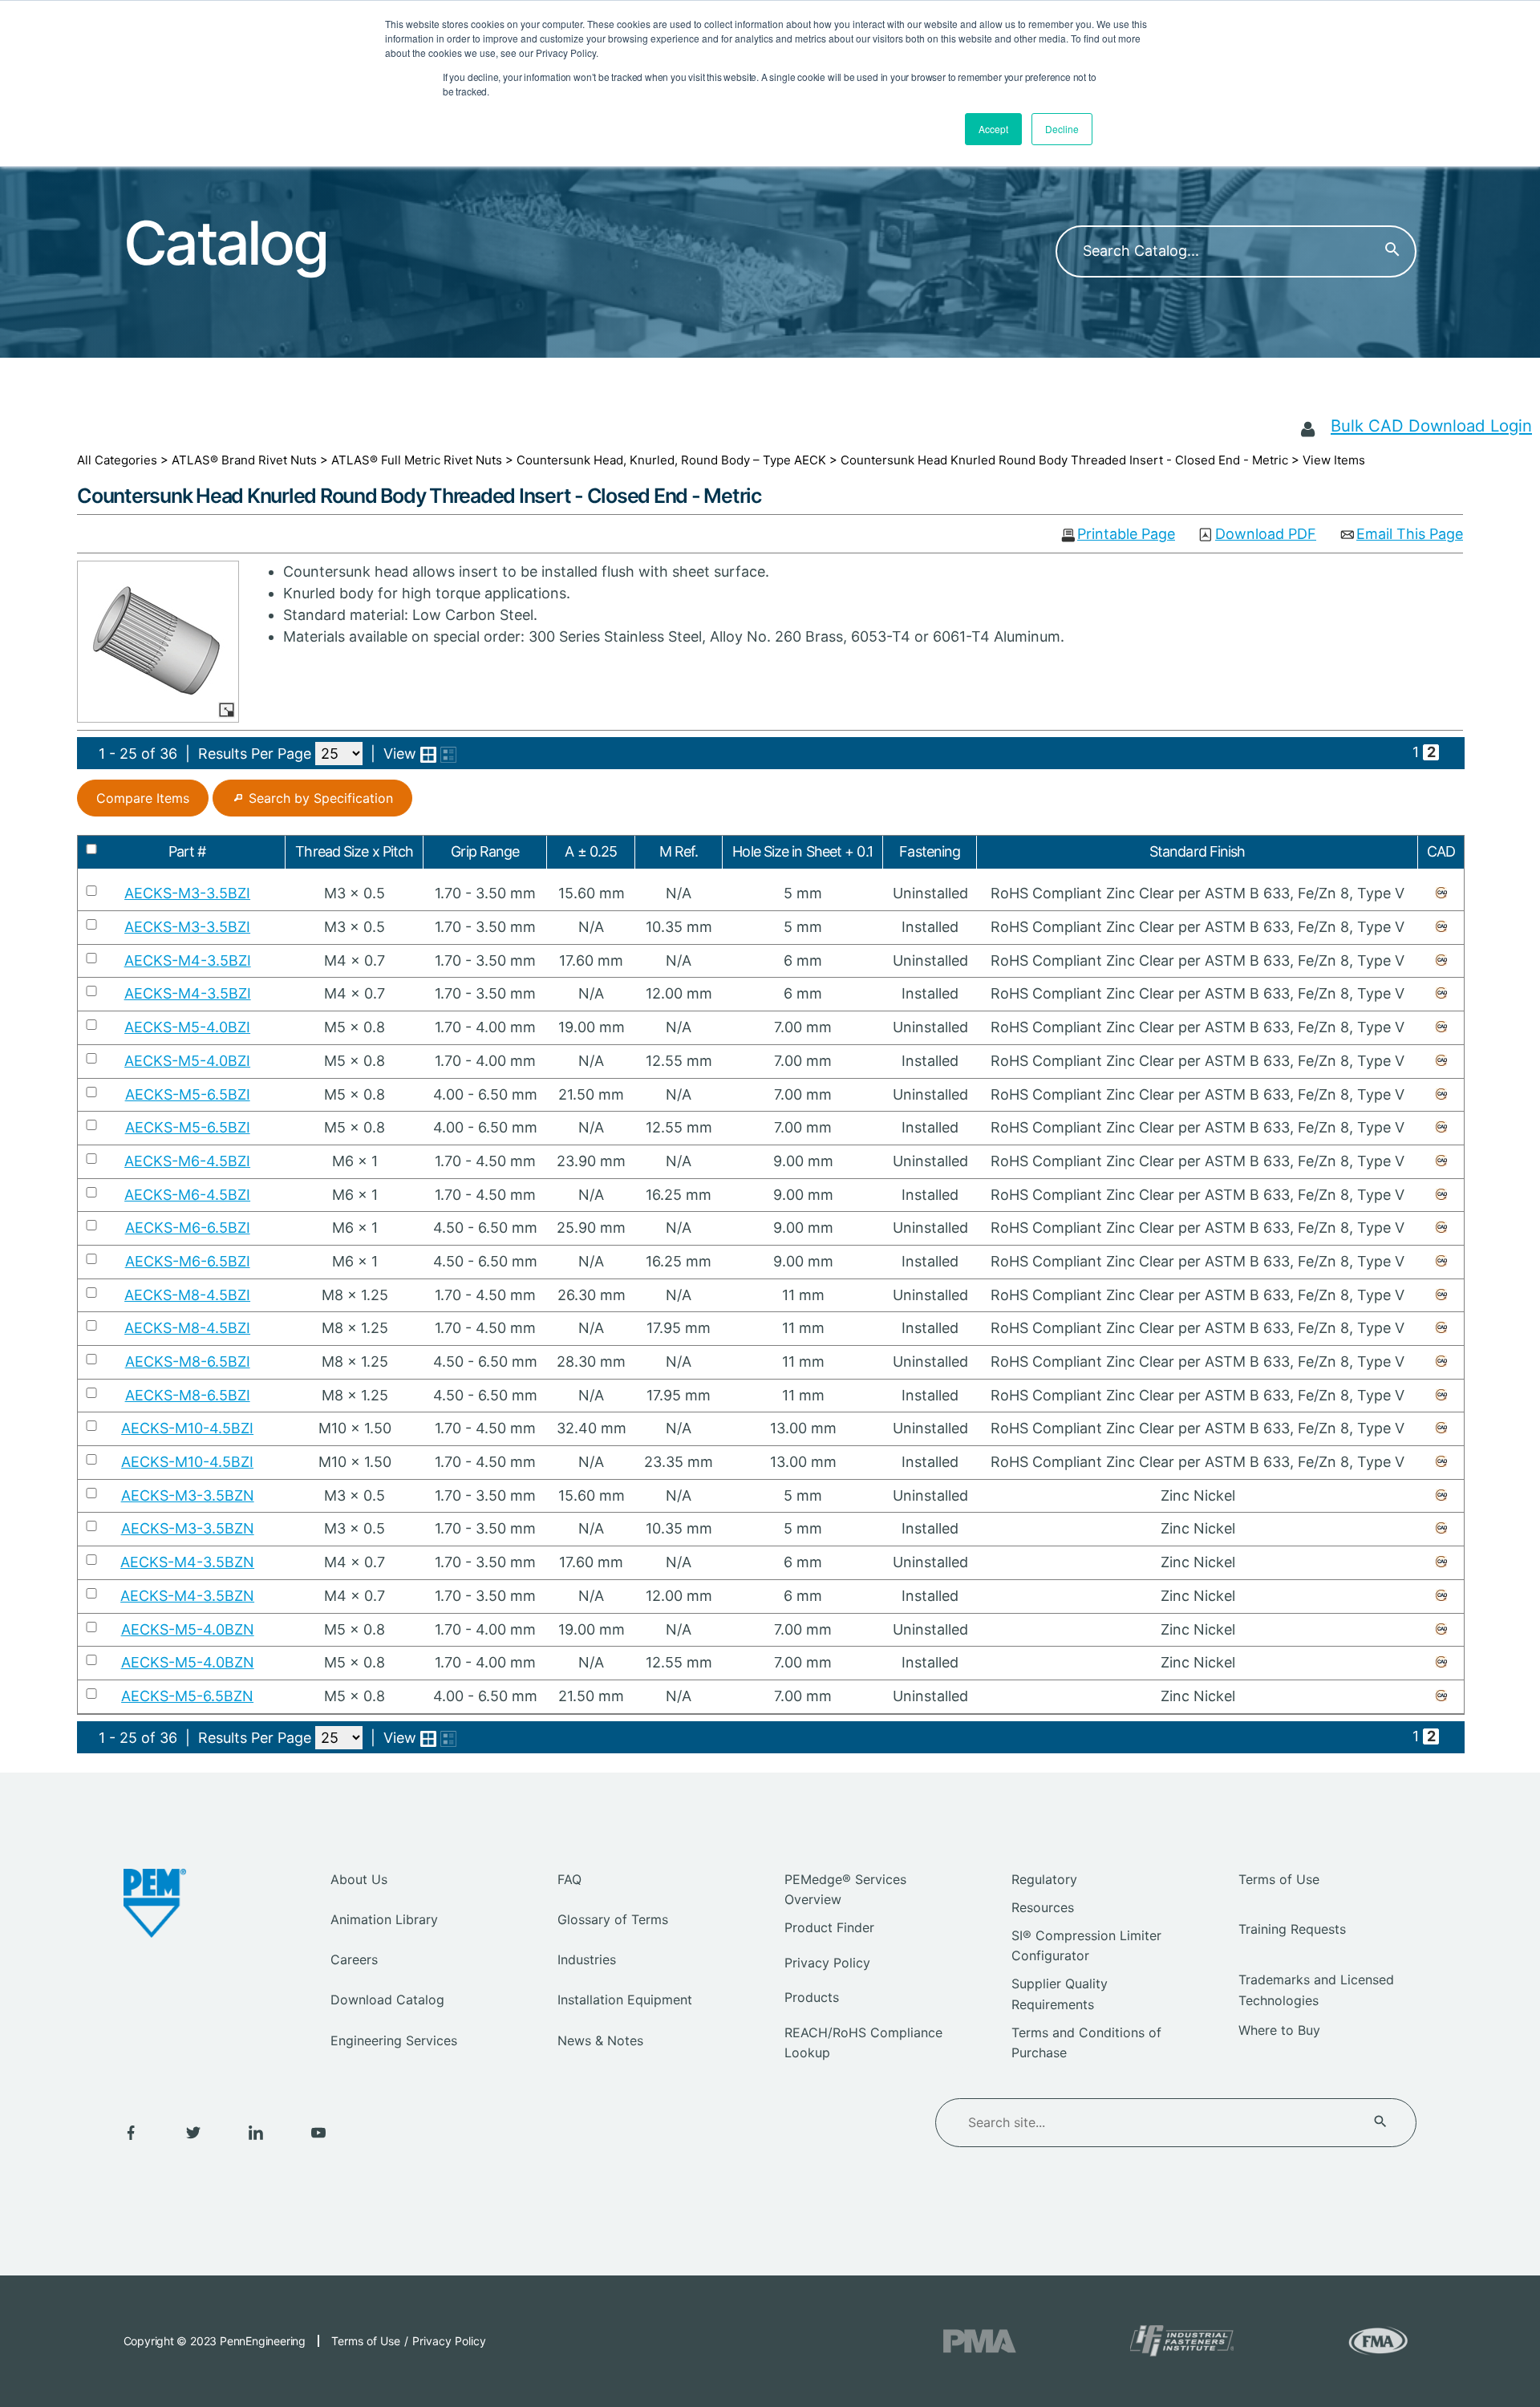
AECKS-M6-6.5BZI (188, 1228)
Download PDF (1266, 535)
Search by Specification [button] (321, 798)
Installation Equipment (625, 2000)
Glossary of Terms (613, 1919)
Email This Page (1410, 535)
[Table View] (448, 755)
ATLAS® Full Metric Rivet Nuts (417, 460)
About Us (359, 1879)
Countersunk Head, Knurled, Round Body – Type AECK (671, 460)
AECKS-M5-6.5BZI (188, 1094)
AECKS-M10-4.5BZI (187, 1428)
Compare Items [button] (143, 798)
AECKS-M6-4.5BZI (187, 1161)
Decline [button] (1062, 129)
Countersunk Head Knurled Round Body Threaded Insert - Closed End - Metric (1064, 460)
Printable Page (1126, 535)
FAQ (569, 1879)
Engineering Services (394, 2040)
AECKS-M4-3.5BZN (187, 1562)
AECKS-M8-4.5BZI (187, 1295)
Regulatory (1044, 1879)
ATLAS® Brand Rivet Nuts (244, 460)
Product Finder (829, 1927)
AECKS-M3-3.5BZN (188, 1495)
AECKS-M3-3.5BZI (187, 893)
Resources (1043, 1907)
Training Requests (1292, 1929)
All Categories (117, 460)
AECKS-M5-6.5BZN (187, 1696)
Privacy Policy (827, 1963)
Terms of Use (1279, 1879)
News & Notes (600, 2040)
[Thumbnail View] (428, 755)
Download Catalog (387, 2000)
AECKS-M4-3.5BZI (188, 960)
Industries (587, 1959)
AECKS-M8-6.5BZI (188, 1362)
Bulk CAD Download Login (1431, 425)
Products (812, 1997)
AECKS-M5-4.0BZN (188, 1629)
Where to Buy (1279, 2030)
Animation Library (384, 1919)
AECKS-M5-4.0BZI (187, 1027)
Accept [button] (993, 129)
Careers (354, 1959)
